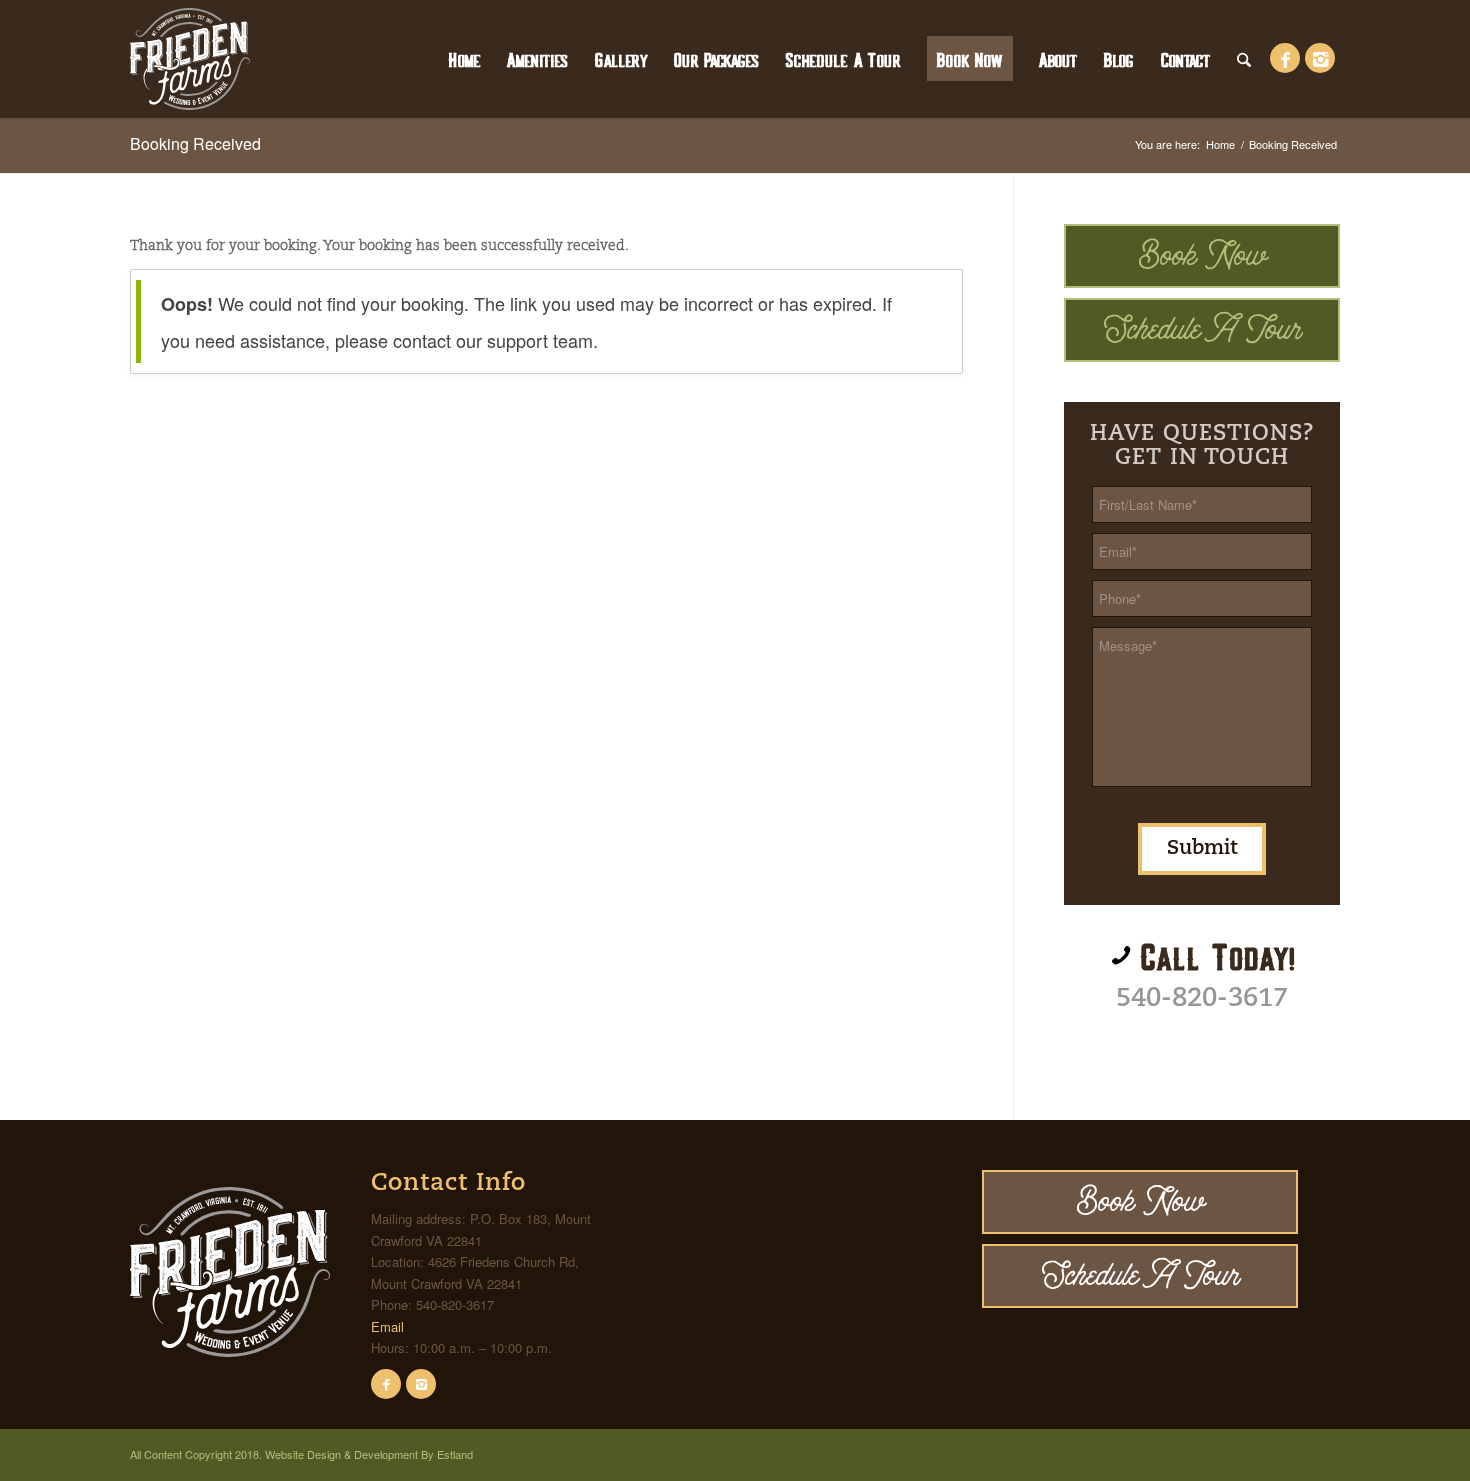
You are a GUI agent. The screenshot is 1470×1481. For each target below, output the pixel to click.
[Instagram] (421, 1384)
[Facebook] (386, 1384)
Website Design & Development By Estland (369, 1454)
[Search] (1244, 59)
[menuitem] (465, 59)
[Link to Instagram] (1320, 58)
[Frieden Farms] (190, 59)
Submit (1202, 849)
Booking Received (195, 143)
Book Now (1202, 255)
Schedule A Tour (1202, 329)
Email (387, 1326)
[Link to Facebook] (1285, 58)
